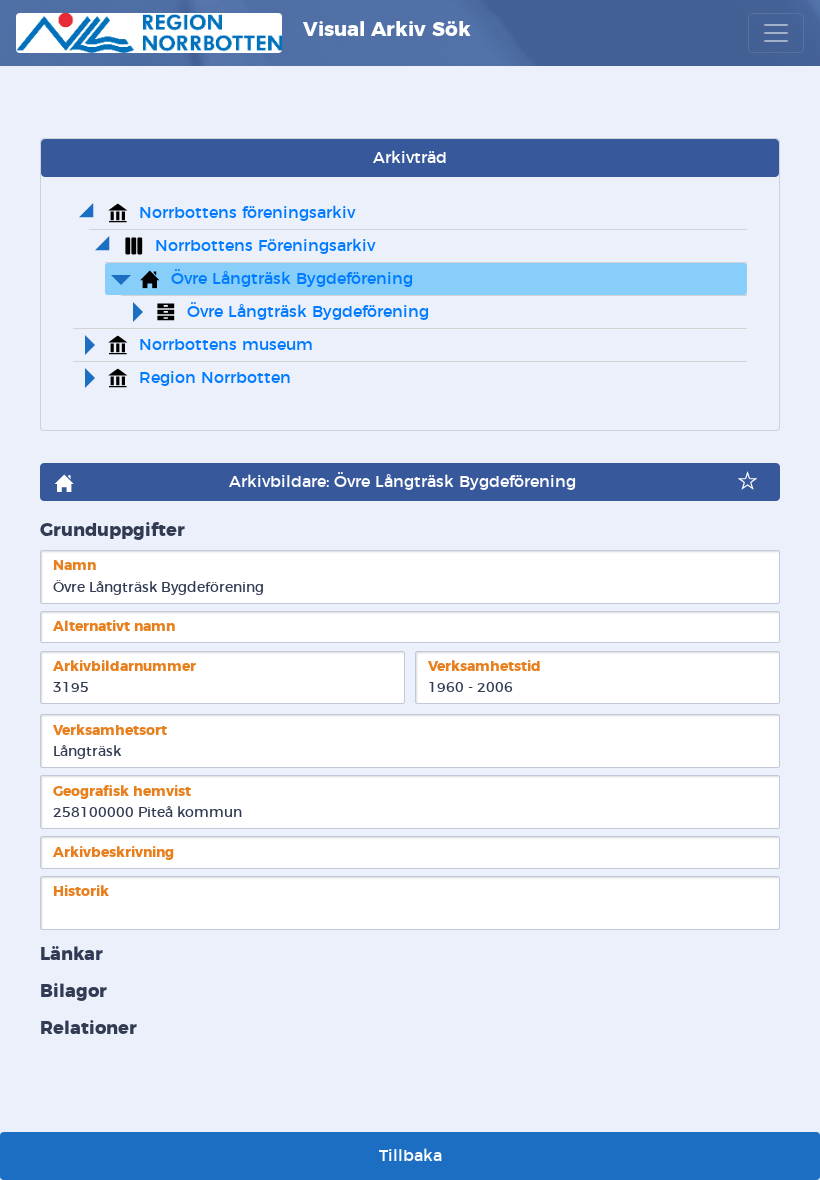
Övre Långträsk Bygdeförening (292, 279)
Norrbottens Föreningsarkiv (265, 246)
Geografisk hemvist (122, 791)
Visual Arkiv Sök (384, 30)
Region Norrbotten (215, 378)
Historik (81, 891)
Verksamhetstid (484, 666)
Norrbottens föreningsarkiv (247, 213)
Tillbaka (410, 1156)
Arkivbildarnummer (124, 666)
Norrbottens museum (226, 345)
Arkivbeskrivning (113, 852)
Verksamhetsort (110, 730)
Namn (74, 565)
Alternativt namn (114, 626)
